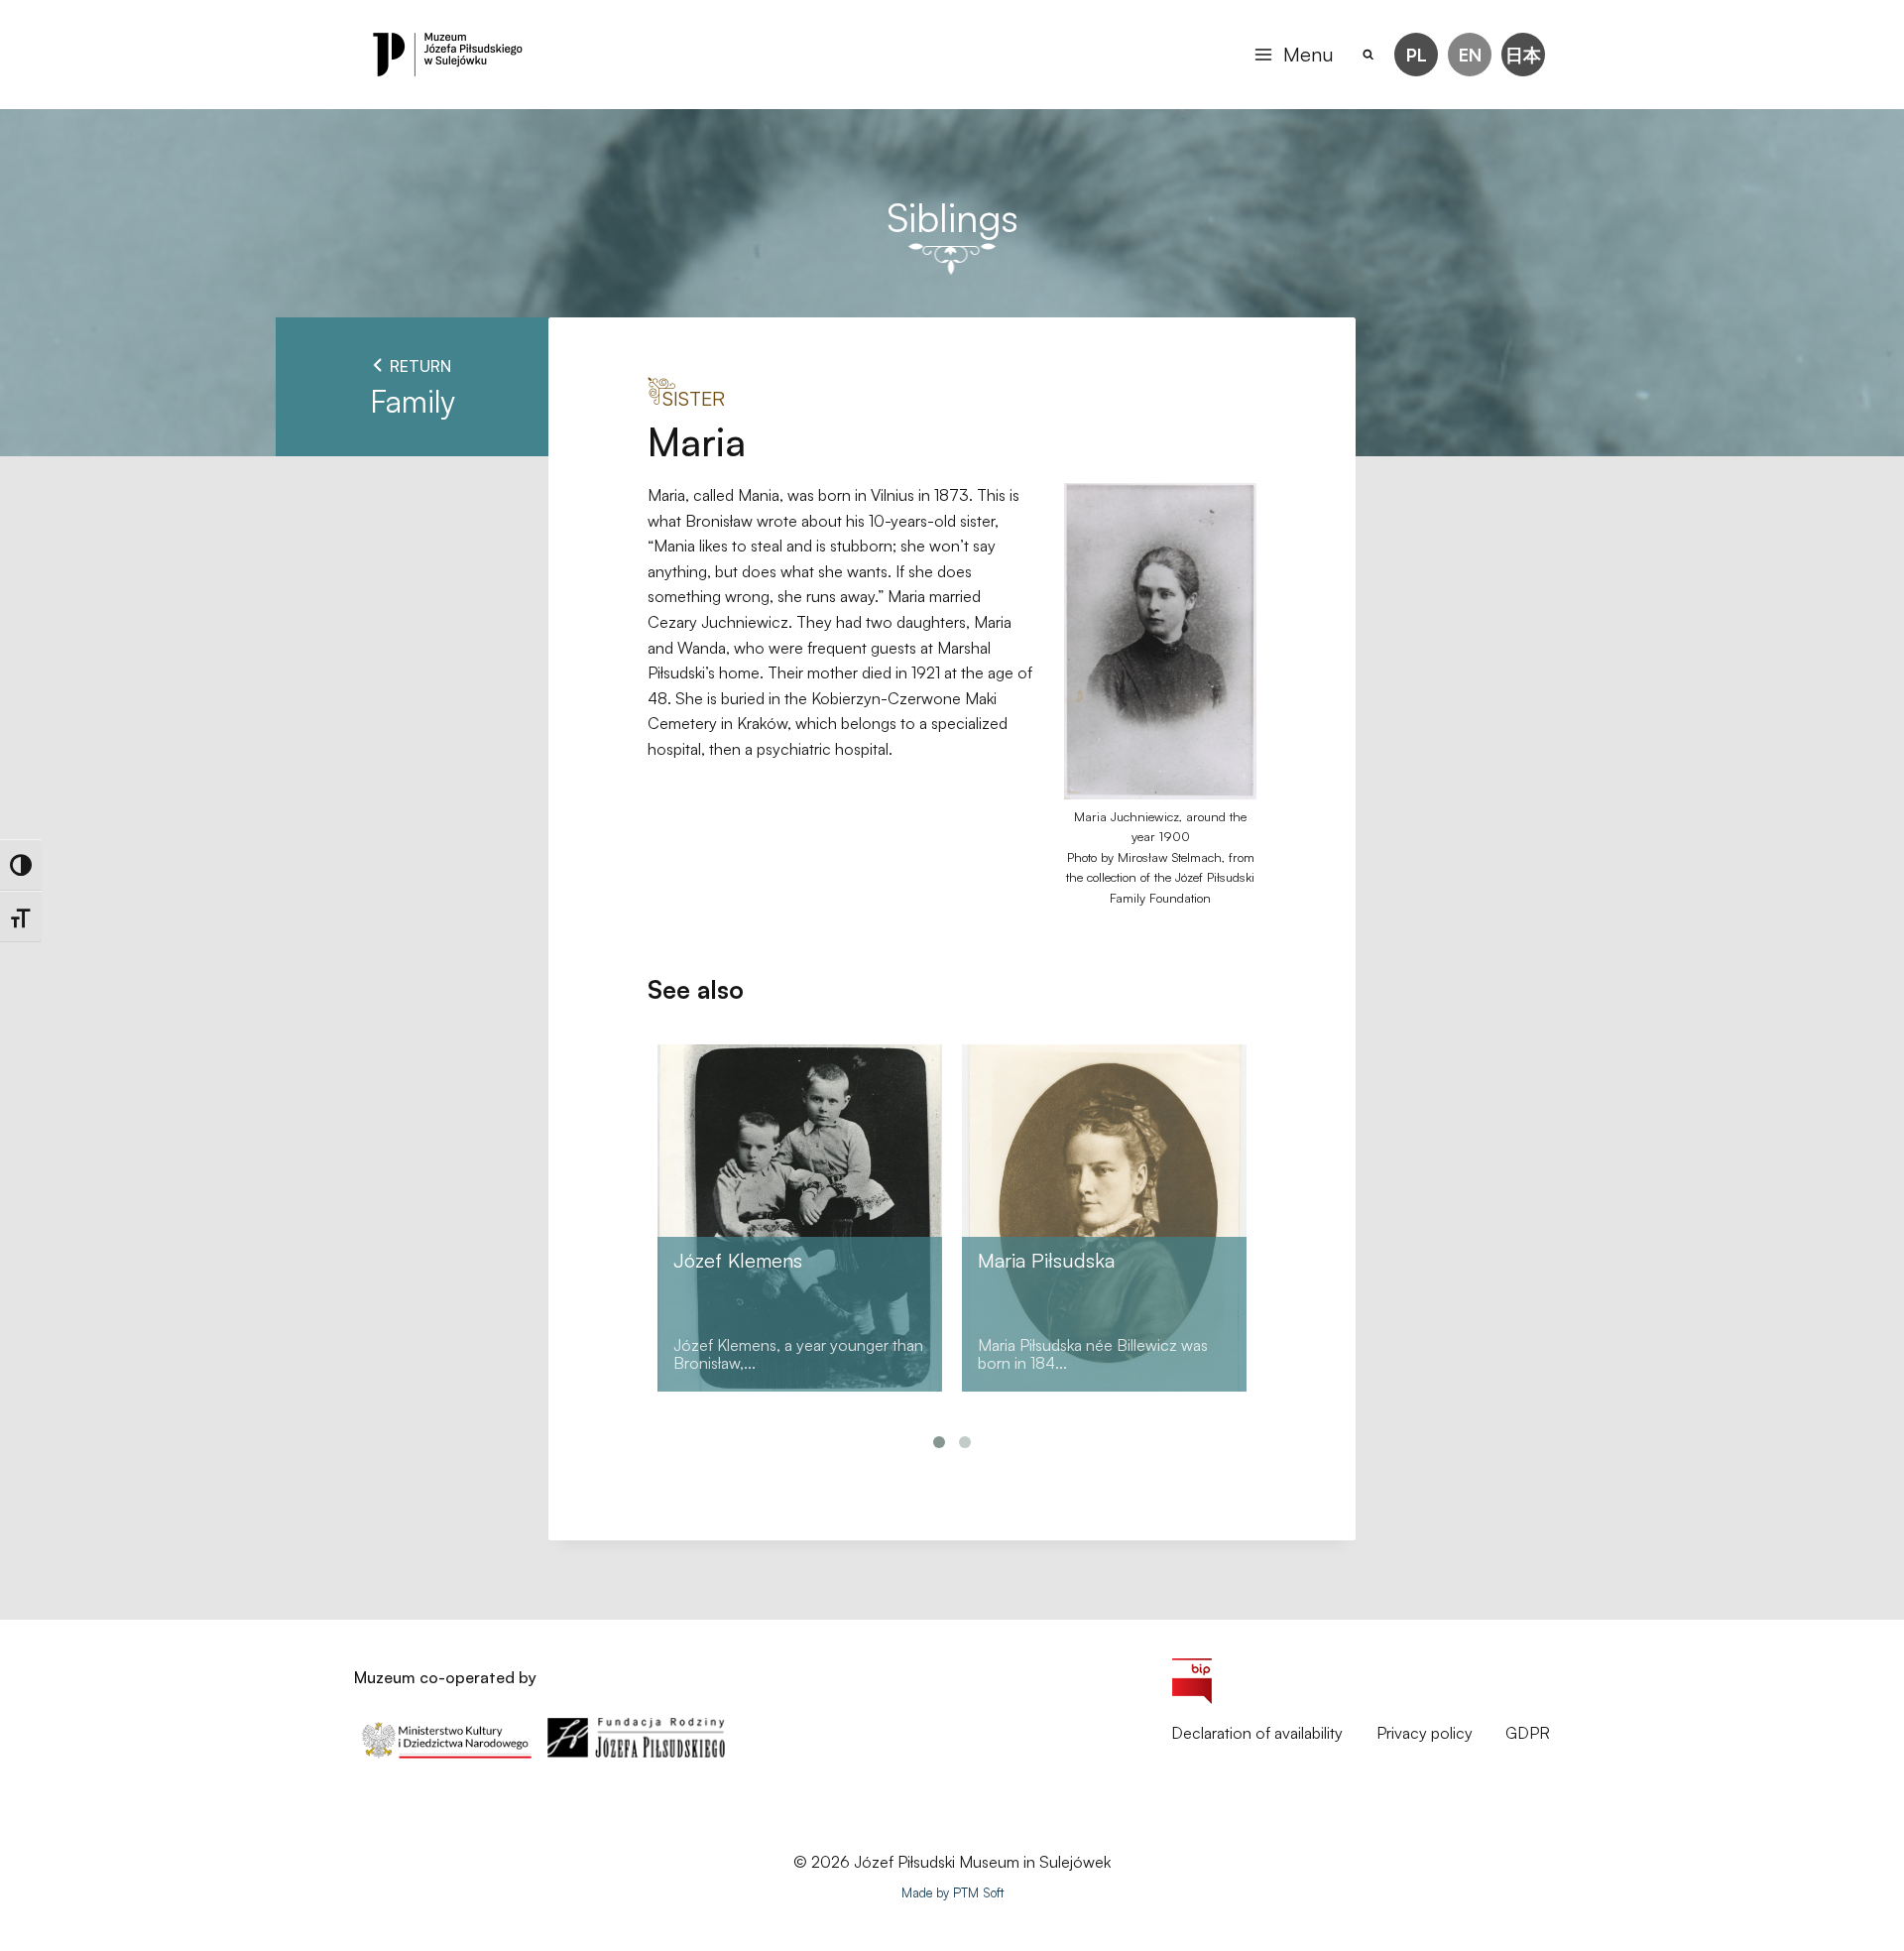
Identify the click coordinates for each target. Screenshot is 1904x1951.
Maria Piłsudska (1046, 1260)
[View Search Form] (1369, 55)
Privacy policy (1425, 1733)
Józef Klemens (738, 1260)
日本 (1523, 55)
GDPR (1528, 1733)
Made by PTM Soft (952, 1892)
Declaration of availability (1257, 1733)
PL (1417, 55)
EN (1470, 55)
